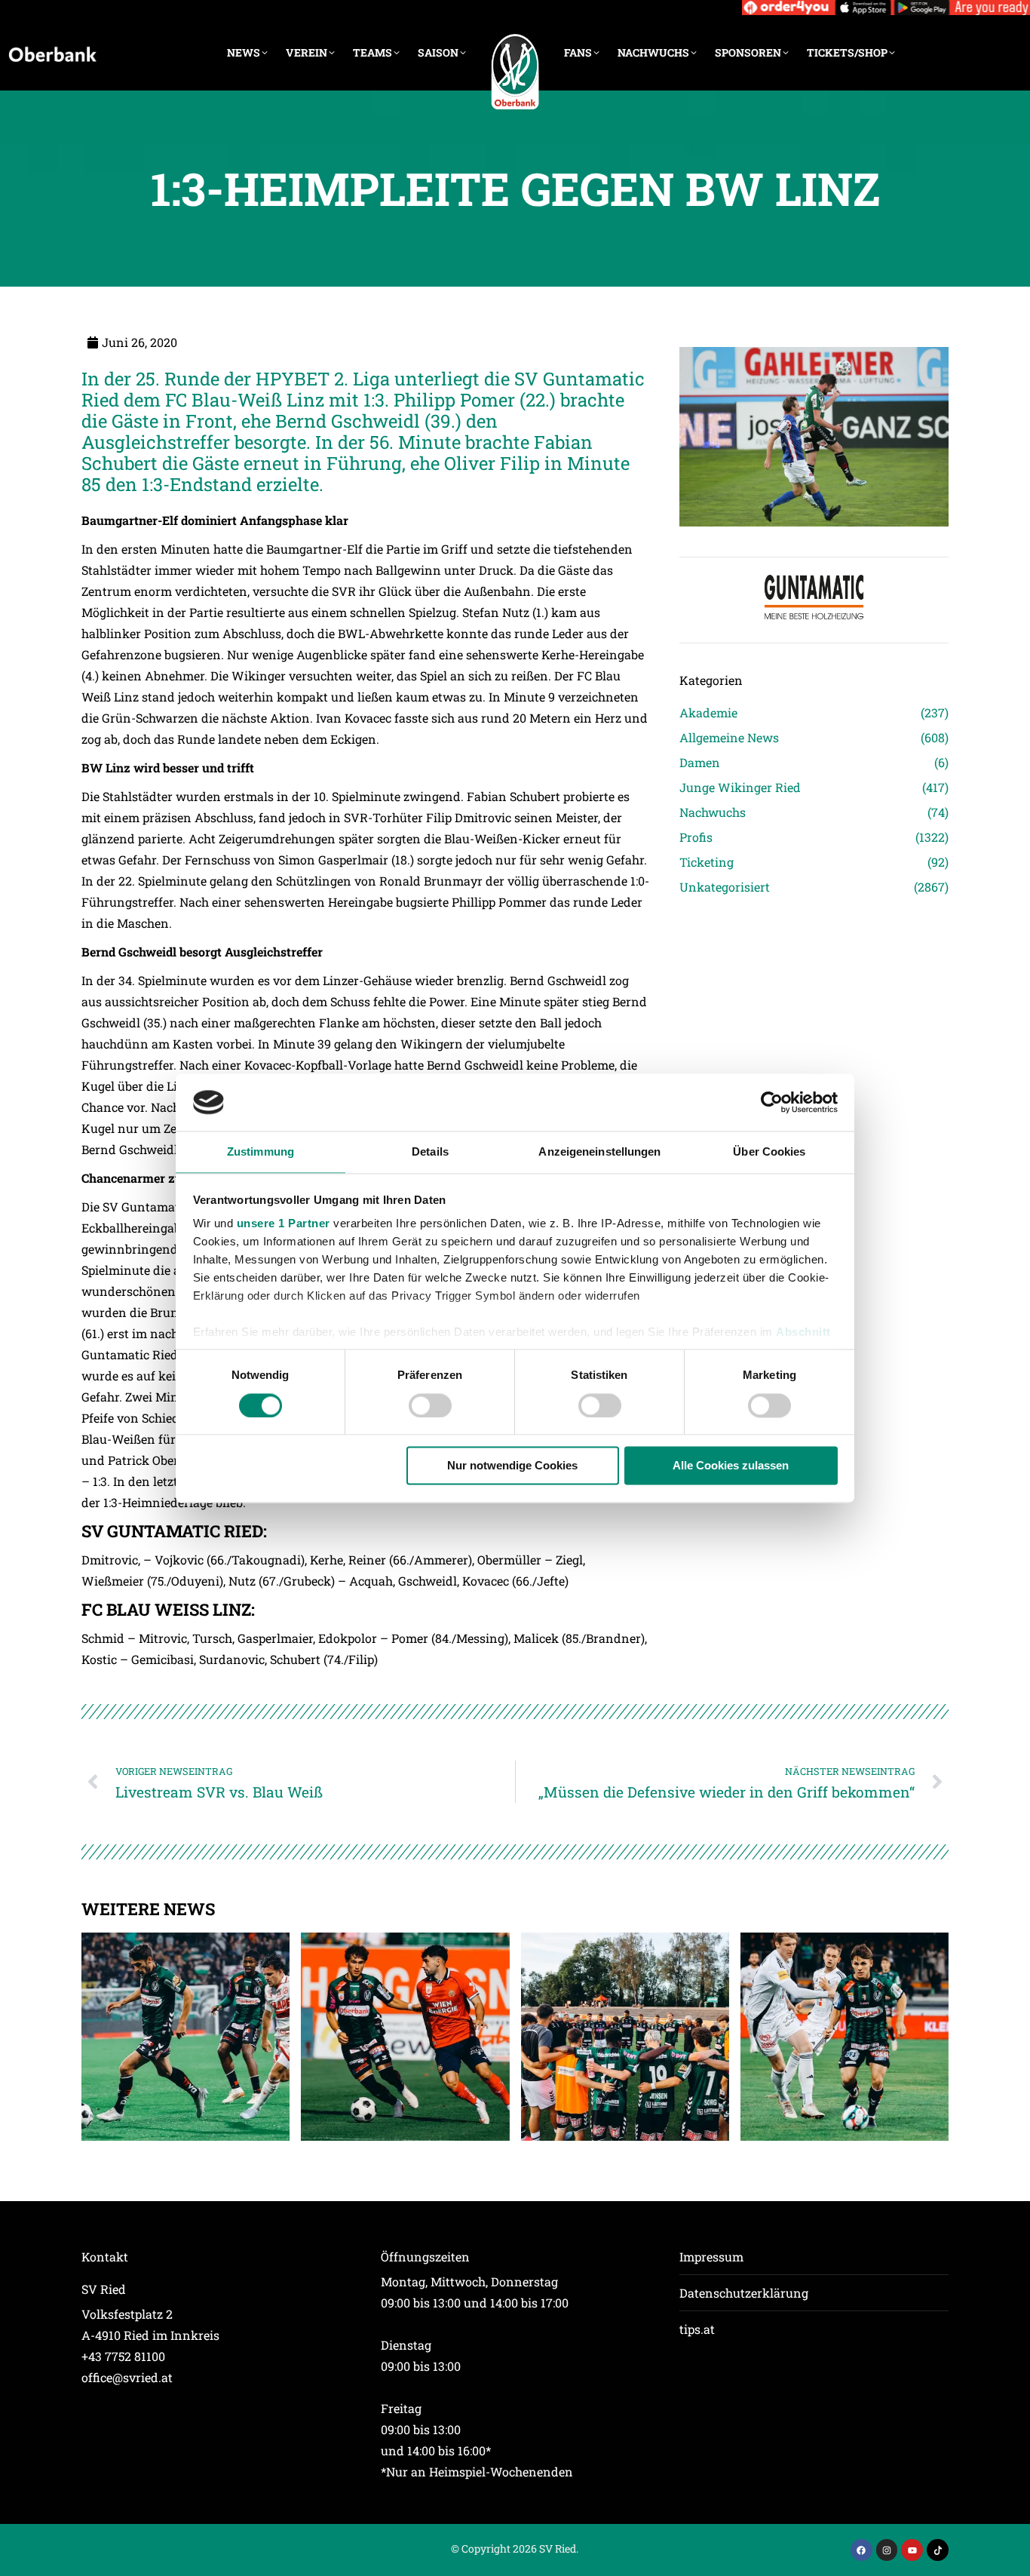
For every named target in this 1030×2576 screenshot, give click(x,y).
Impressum (711, 2257)
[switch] (430, 1405)
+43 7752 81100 (123, 2356)
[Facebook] (861, 2550)
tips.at (697, 2329)
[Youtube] (912, 2550)
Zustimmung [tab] (261, 1152)
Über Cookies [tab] (769, 1152)
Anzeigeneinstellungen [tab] (599, 1152)
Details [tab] (430, 1152)
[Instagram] (887, 2550)
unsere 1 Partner (284, 1224)
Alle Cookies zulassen (731, 1466)
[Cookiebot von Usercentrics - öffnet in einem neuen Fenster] (772, 1102)
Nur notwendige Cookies (512, 1466)
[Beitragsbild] (185, 2037)
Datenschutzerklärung (744, 2293)
